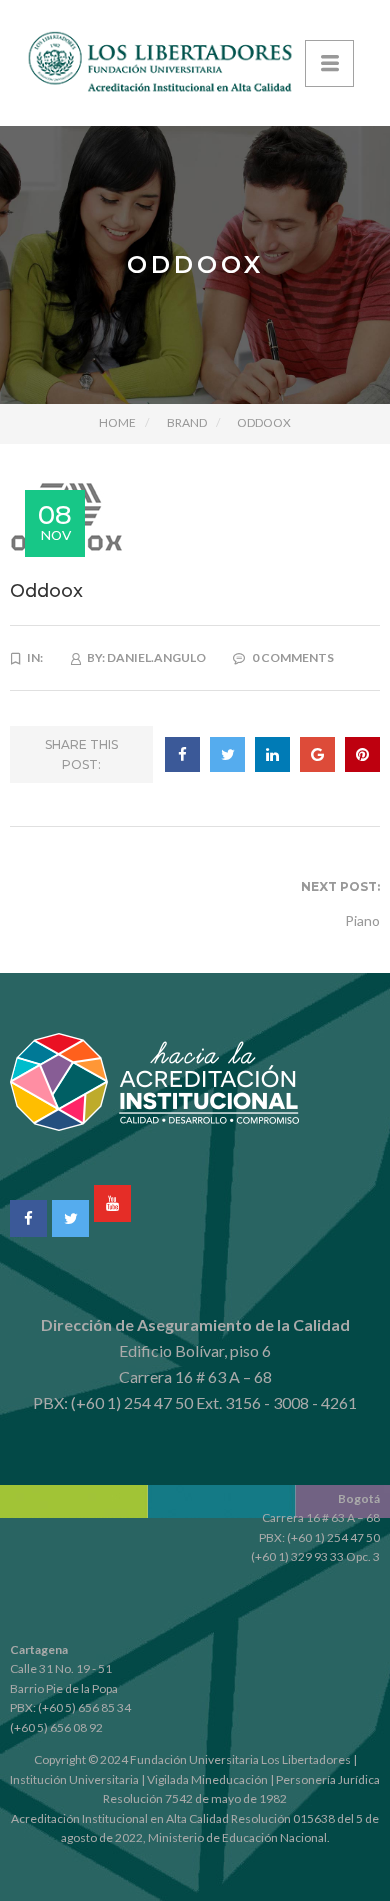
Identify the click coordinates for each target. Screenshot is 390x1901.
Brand (187, 422)
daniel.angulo (156, 657)
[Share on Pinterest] (362, 754)
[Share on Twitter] (227, 754)
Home (117, 422)
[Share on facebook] (182, 754)
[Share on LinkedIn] (272, 754)
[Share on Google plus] (317, 754)
